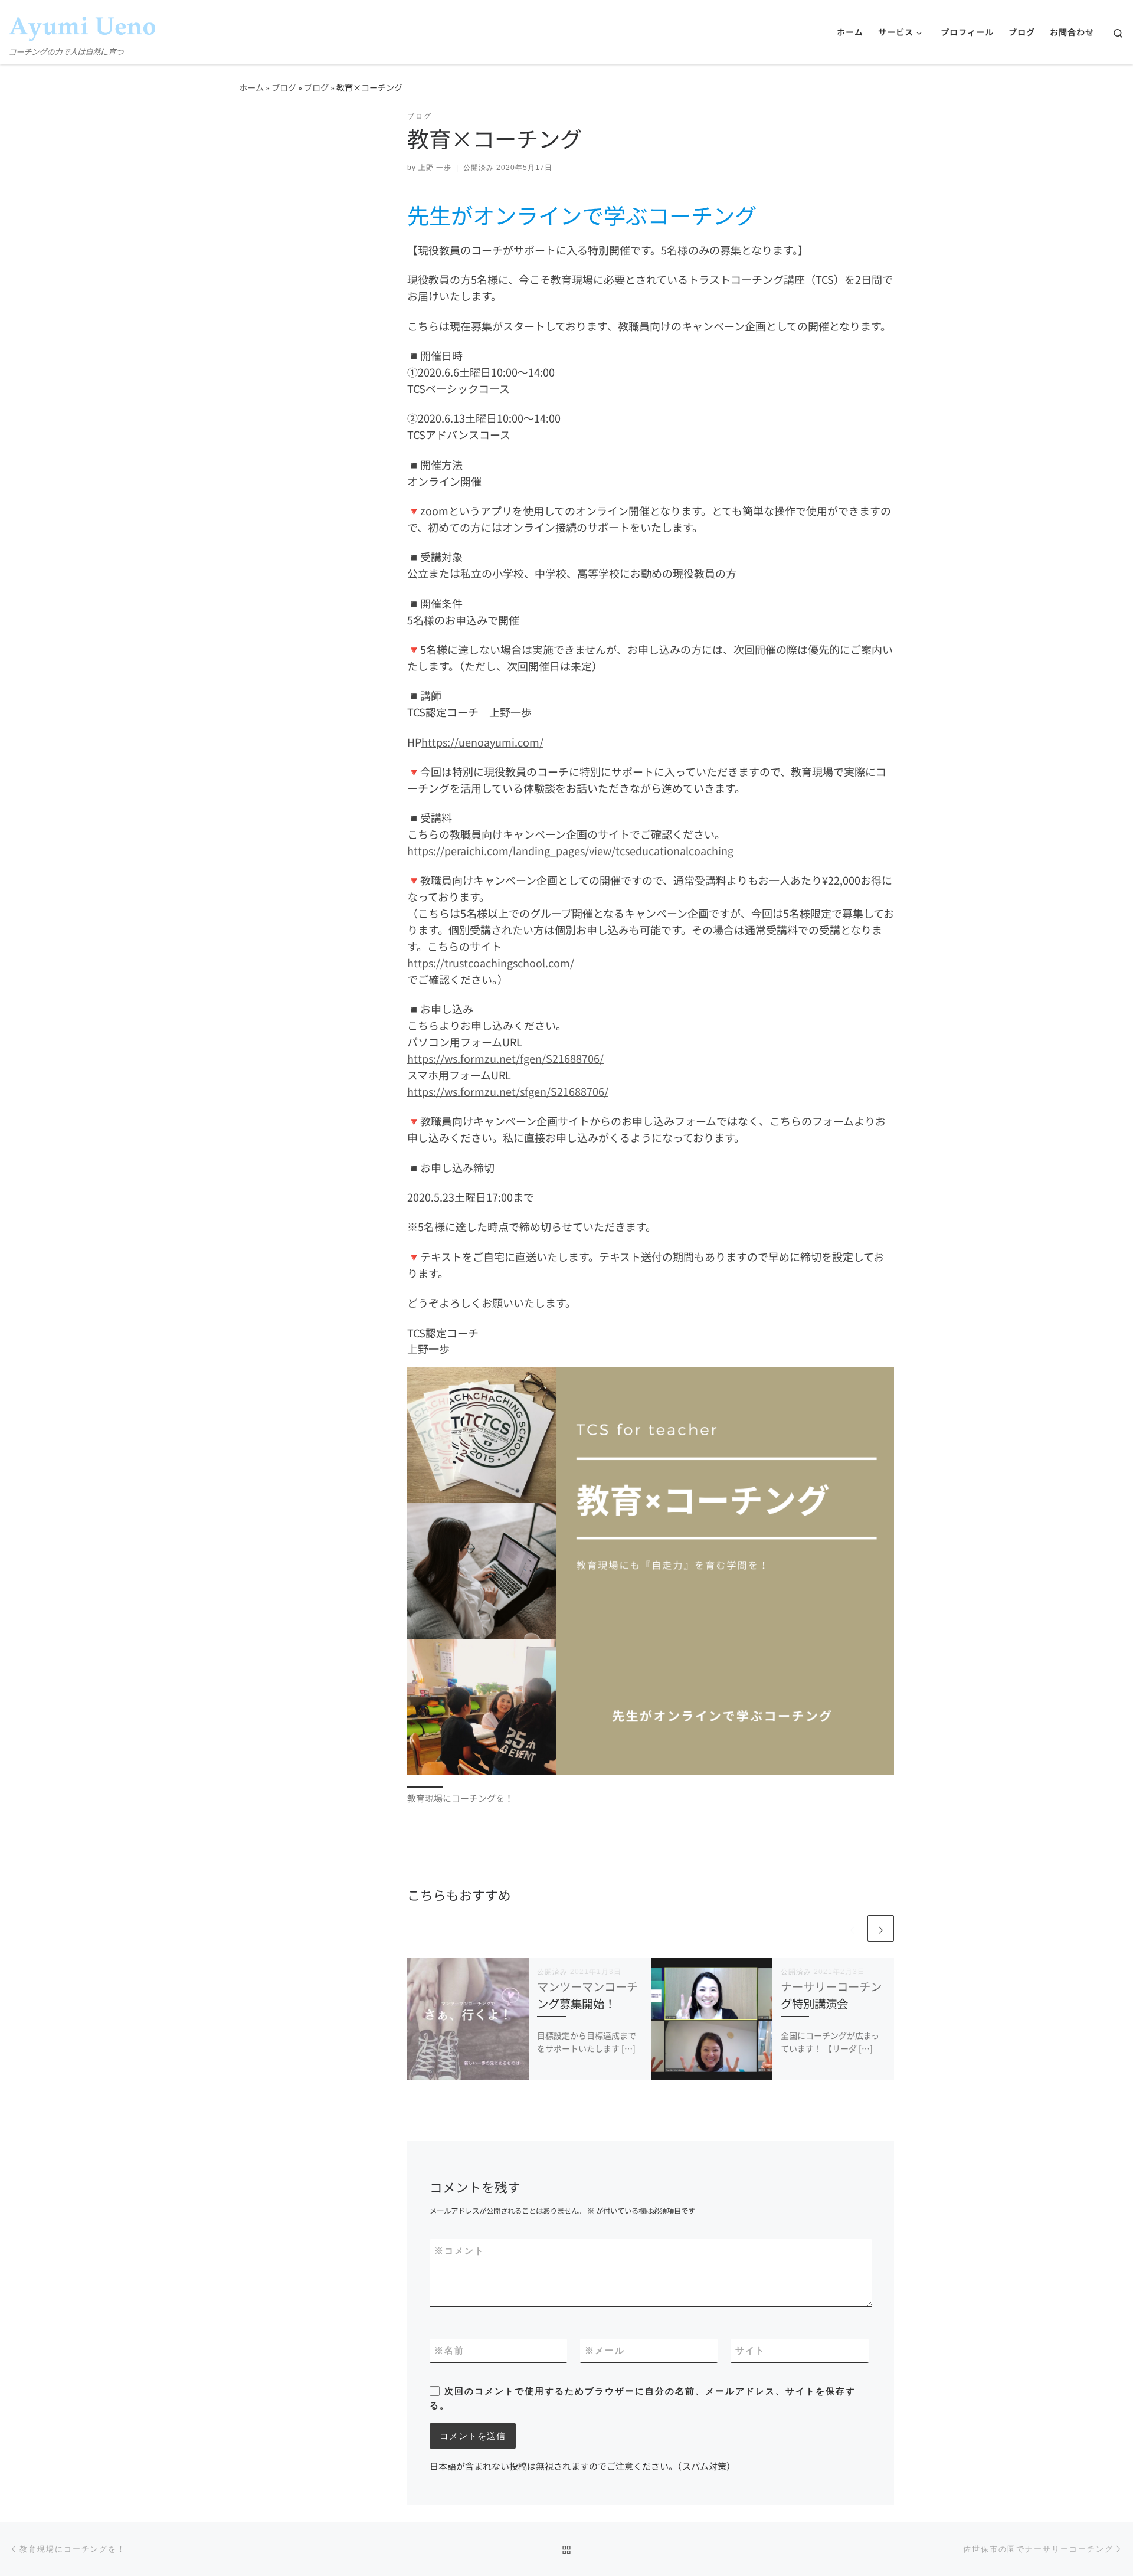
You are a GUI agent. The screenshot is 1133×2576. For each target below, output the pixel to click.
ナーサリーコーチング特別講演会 (831, 1995)
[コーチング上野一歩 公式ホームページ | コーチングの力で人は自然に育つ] (83, 22)
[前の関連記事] (852, 1928)
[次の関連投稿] (881, 1928)
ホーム (251, 87)
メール (605, 2350)
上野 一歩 (435, 168)
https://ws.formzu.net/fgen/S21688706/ (505, 1058)
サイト (750, 2350)
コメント (459, 2251)
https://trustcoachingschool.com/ (491, 963)
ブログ (284, 87)
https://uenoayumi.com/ (482, 742)
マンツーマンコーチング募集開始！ (587, 1995)
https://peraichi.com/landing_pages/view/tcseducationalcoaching (570, 850)
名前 (449, 2350)
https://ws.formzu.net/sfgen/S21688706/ (508, 1091)
